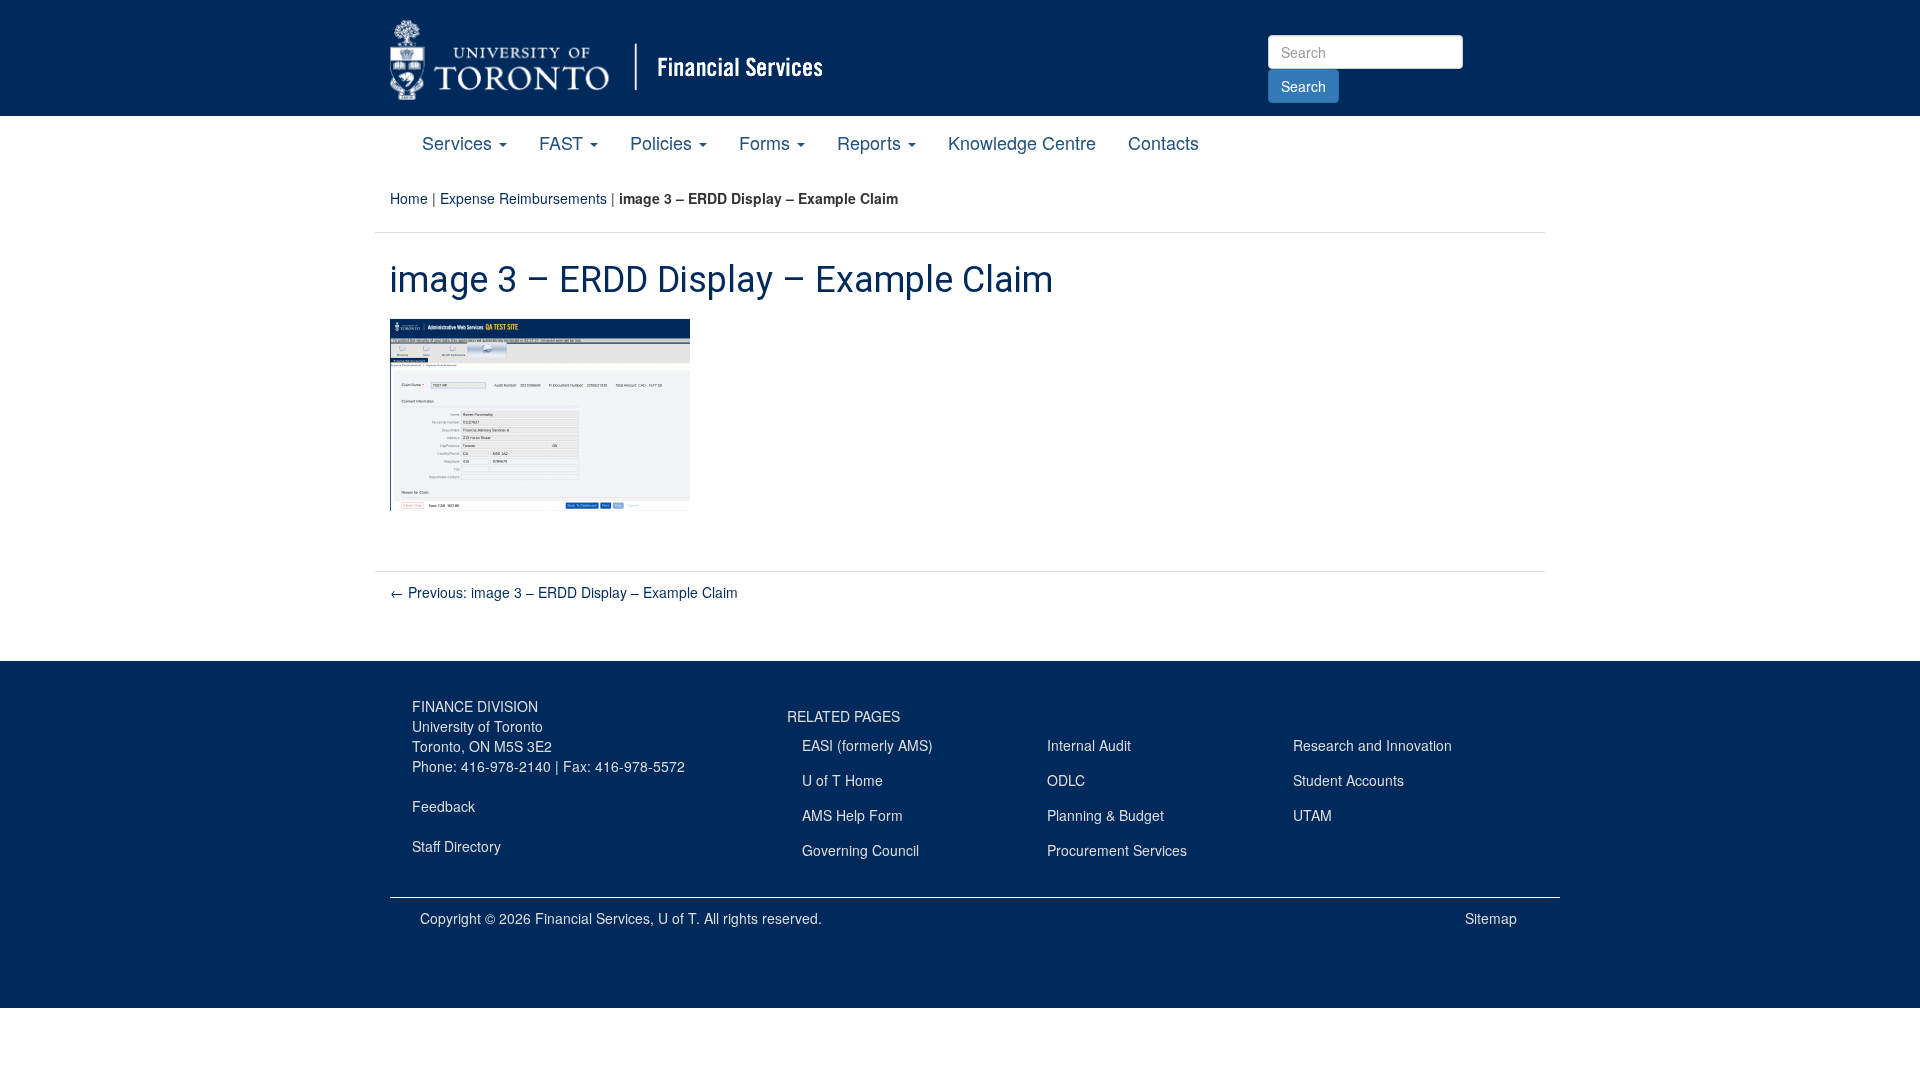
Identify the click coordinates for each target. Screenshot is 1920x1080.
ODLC (1066, 780)
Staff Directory (456, 846)
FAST (563, 142)
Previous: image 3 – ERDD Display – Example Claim (564, 592)
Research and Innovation (1372, 745)
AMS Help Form (852, 815)
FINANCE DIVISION (475, 706)
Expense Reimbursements (523, 198)
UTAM (1312, 815)
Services (459, 142)
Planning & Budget (1105, 815)
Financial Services (592, 918)
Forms (767, 142)
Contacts (1163, 142)
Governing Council (860, 850)
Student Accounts (1348, 780)
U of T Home (842, 780)
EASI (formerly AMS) (867, 745)
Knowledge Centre (1022, 142)
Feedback (443, 806)
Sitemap (1491, 918)
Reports (871, 142)
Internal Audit (1089, 745)
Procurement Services (1117, 850)
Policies (663, 142)
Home (409, 198)
